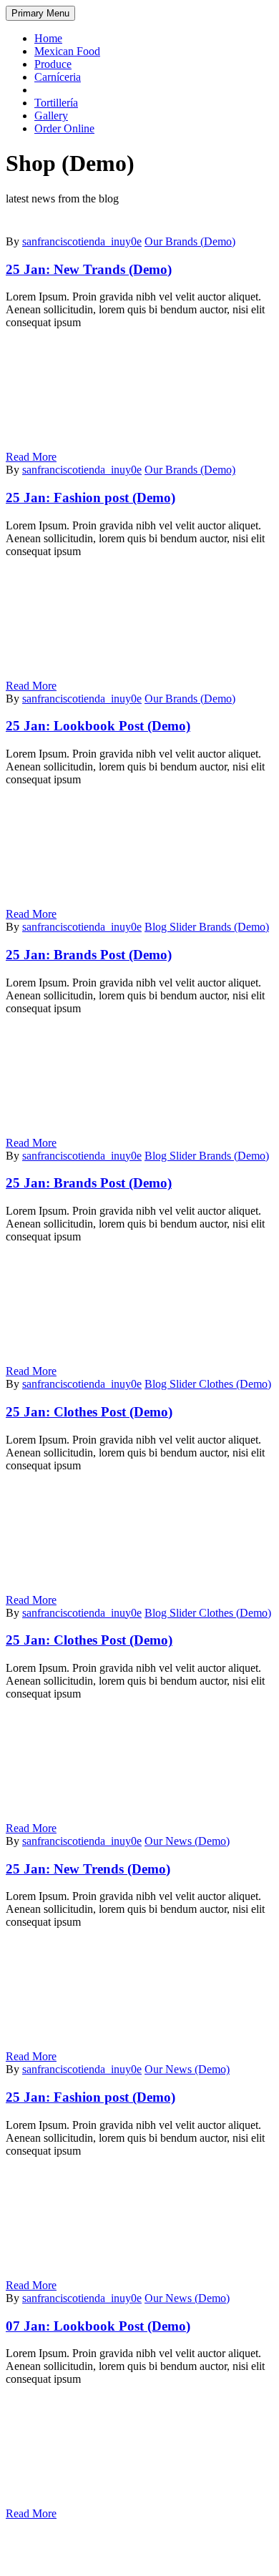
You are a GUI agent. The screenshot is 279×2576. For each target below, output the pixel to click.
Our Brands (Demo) (190, 241)
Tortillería (56, 103)
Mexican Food (67, 51)
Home (48, 38)
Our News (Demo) (187, 1841)
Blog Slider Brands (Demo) (207, 927)
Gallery (51, 116)
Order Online (64, 128)
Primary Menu (40, 13)
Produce (53, 64)
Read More (31, 457)
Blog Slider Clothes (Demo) (208, 1384)
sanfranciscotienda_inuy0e (82, 241)
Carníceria (58, 77)
